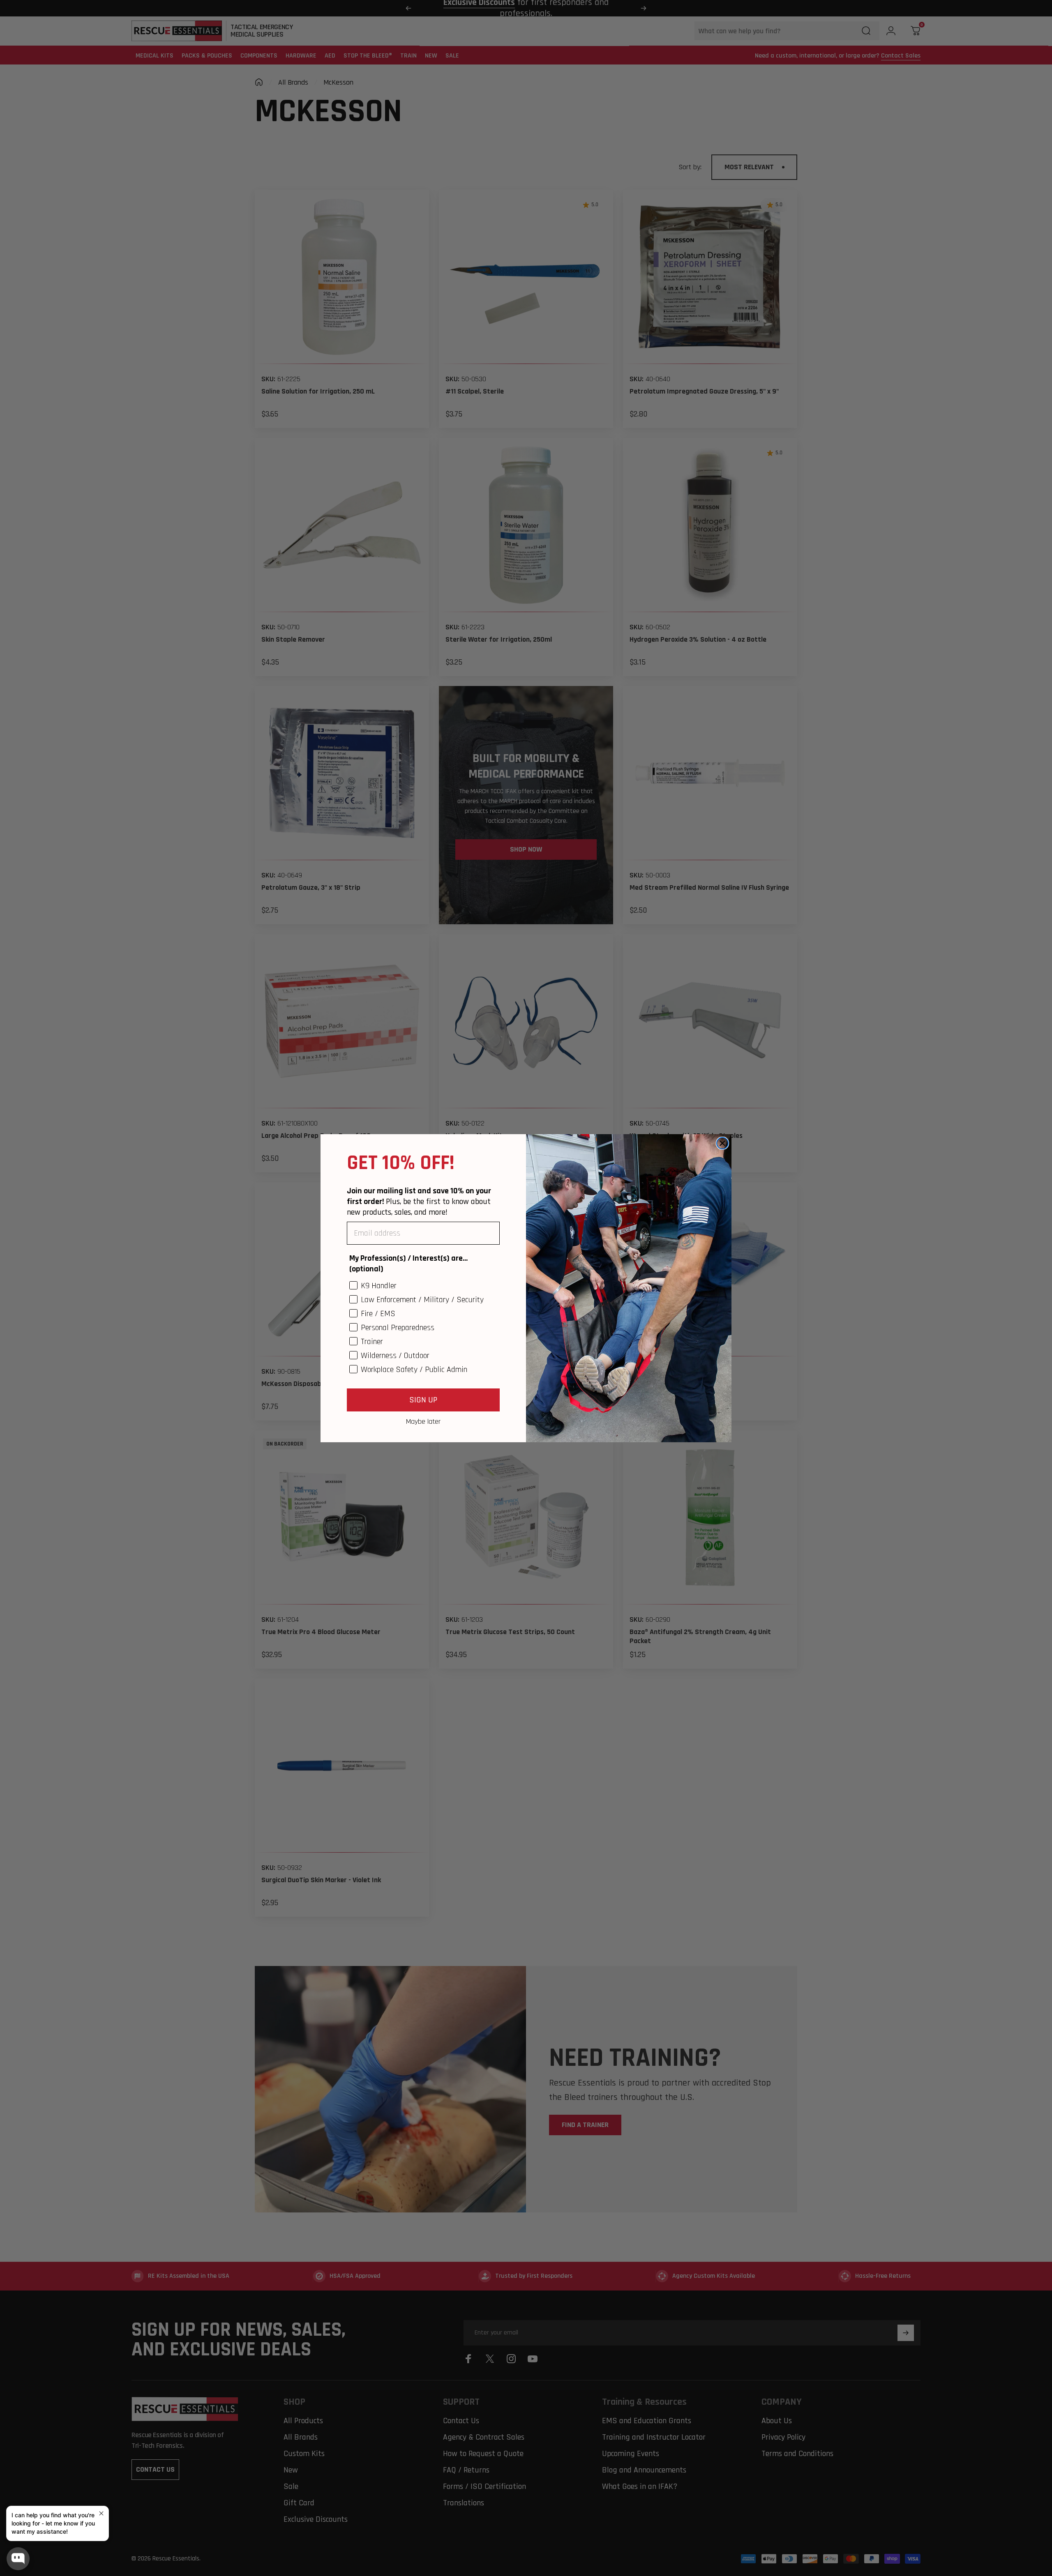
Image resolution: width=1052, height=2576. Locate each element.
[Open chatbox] (18, 2559)
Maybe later (423, 1421)
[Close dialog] (722, 1143)
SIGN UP (423, 1400)
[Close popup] (101, 2513)
